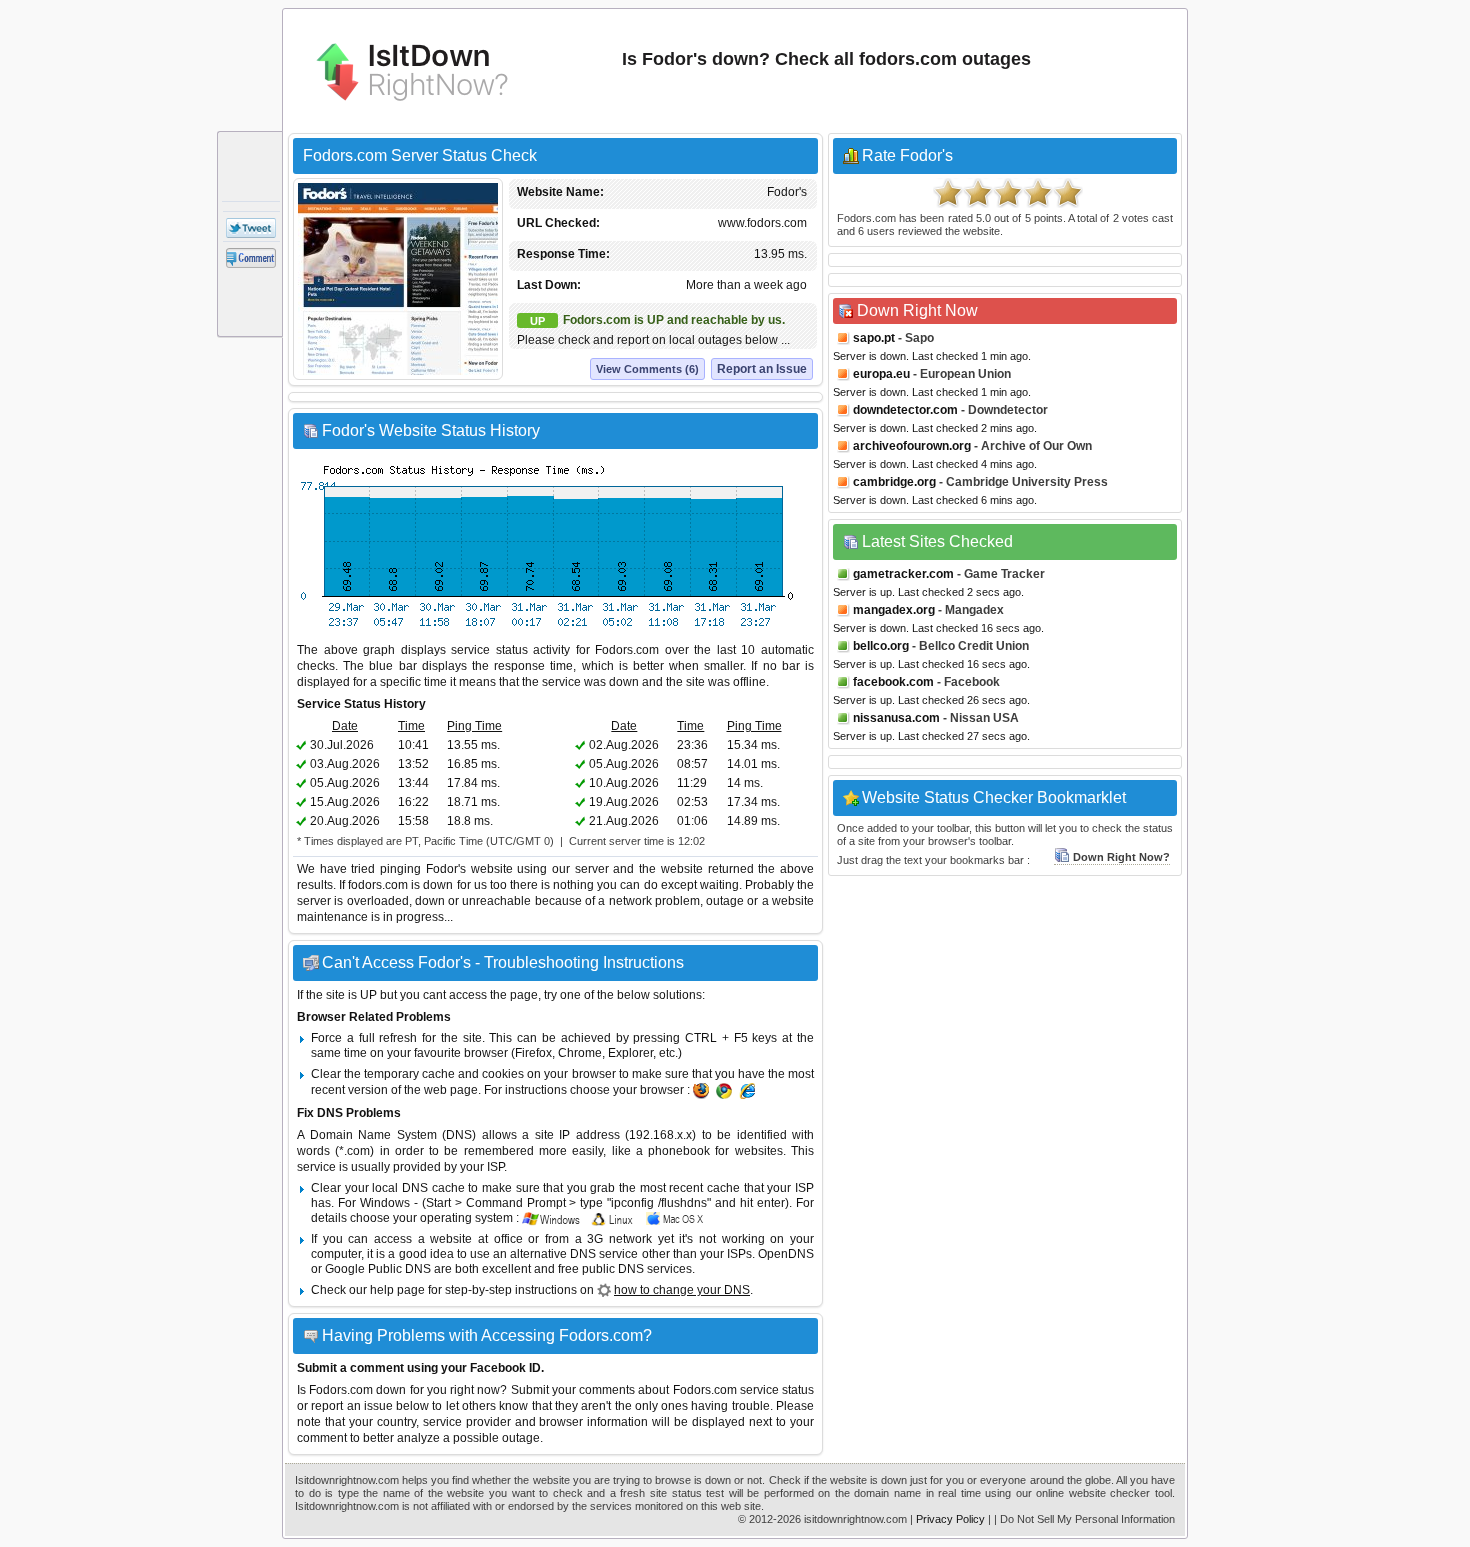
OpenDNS (786, 1254)
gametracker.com (903, 574)
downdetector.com (905, 410)
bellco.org (881, 646)
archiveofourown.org (912, 446)
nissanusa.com (896, 718)
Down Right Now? (1121, 857)
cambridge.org (894, 482)
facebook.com (893, 682)
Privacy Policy (950, 1519)
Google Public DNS (378, 1269)
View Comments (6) (647, 369)
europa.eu (881, 374)
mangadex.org (894, 610)
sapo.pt (874, 338)
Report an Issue (762, 369)
